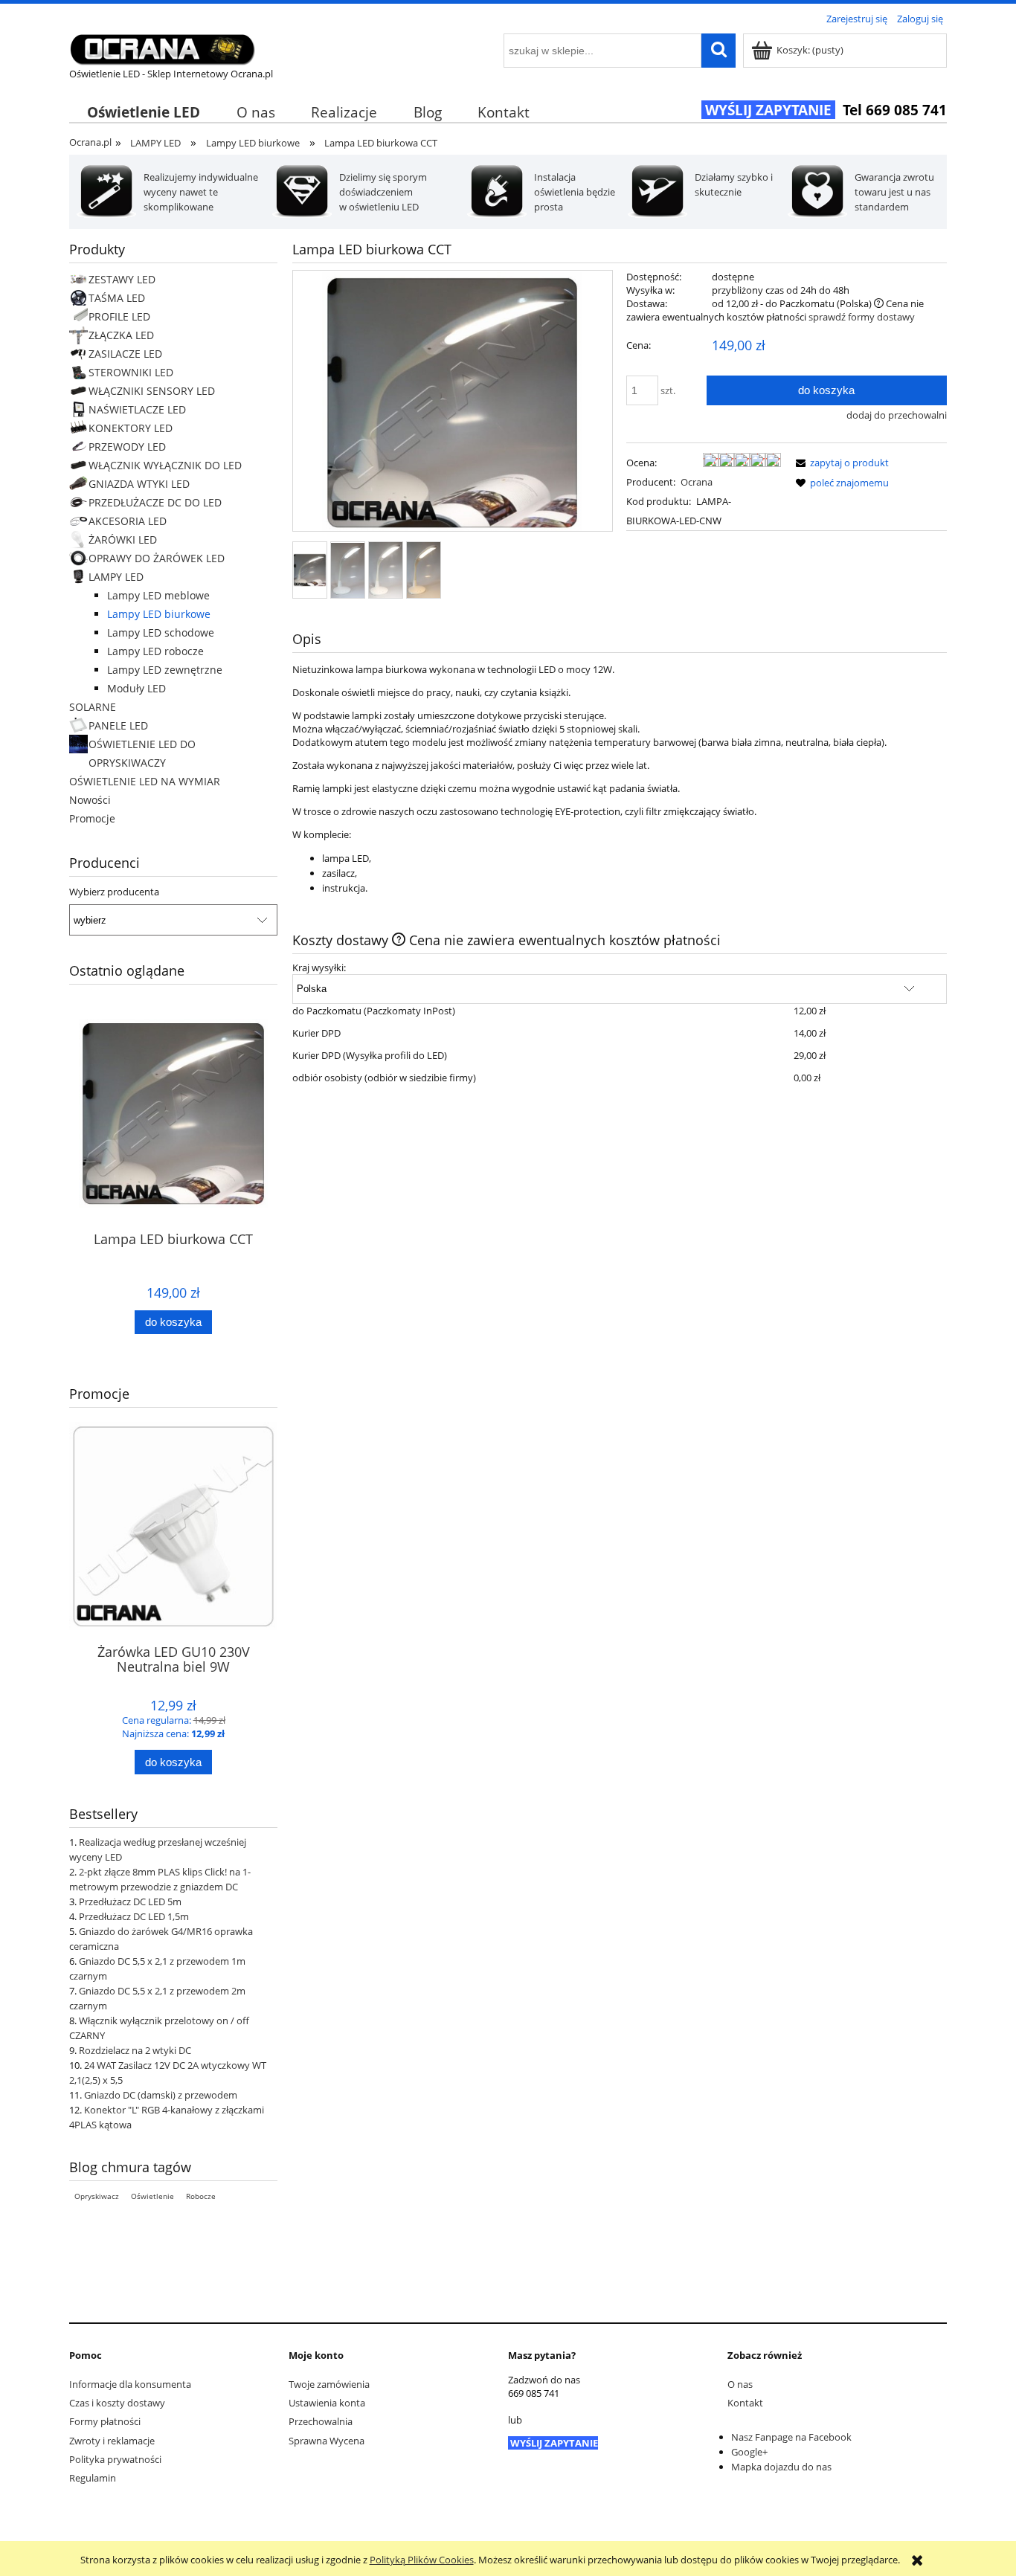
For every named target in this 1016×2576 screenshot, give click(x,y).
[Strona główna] (162, 47)
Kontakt (745, 2403)
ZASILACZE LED (125, 354)
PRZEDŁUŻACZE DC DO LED (155, 502)
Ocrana (697, 482)
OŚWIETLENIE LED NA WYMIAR (145, 781)
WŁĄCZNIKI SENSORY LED (152, 391)
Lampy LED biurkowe (159, 614)
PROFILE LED (119, 316)
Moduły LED (136, 688)
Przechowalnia (321, 2421)
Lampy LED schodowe (161, 632)
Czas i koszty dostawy (117, 2403)
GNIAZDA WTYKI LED (139, 484)
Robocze (201, 2196)
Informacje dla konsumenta (130, 2384)
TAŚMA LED (117, 298)
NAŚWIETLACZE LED (137, 409)
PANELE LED (118, 725)
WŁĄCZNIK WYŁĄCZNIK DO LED (165, 465)
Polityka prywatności (115, 2459)
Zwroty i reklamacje (112, 2441)
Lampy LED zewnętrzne (165, 670)
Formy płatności (105, 2421)
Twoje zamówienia (329, 2384)
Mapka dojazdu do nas (781, 2467)
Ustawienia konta (327, 2403)
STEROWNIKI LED (131, 372)
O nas (740, 2384)
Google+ (749, 2452)
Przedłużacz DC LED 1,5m (134, 1916)
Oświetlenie (152, 2196)
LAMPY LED (116, 577)
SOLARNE (93, 707)
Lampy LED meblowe (158, 595)
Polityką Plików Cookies (422, 2560)
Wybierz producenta (114, 892)
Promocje (92, 818)
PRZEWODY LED (127, 447)
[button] (840, 463)
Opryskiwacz (97, 2196)
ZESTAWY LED (122, 279)
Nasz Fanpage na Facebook (791, 2437)
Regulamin (93, 2478)
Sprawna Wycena (327, 2441)
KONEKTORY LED (131, 428)
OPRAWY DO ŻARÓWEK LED (157, 558)
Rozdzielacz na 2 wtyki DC (135, 2050)
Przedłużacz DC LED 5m (130, 1902)
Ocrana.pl (90, 142)
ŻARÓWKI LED (123, 540)
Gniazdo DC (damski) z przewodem (161, 2095)
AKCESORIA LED (128, 521)
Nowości (90, 800)
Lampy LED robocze (155, 651)
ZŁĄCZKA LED (121, 335)
